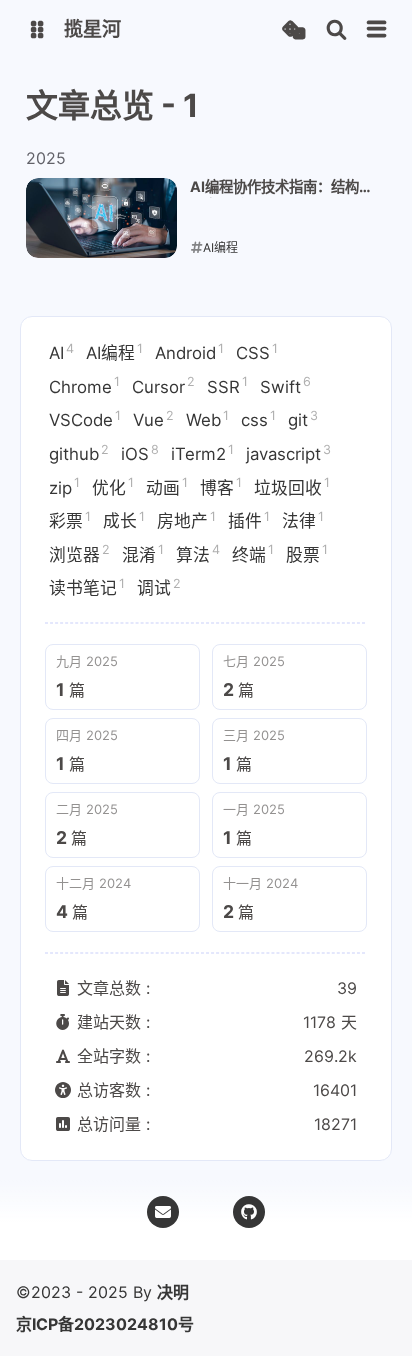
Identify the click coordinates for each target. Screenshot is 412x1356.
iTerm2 (202, 453)
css (258, 419)
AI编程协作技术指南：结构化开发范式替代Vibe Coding (281, 188)
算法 (198, 553)
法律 (303, 520)
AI (61, 352)
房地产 (186, 520)
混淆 (143, 553)
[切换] (377, 30)
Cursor (163, 385)
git (303, 419)
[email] (163, 1212)
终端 (253, 553)
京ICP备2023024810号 (105, 1324)
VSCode (85, 419)
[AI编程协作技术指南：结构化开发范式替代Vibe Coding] (101, 218)
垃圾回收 (292, 486)
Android (189, 352)
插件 (249, 520)
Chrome (84, 385)
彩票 (70, 520)
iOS (140, 453)
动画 (167, 486)
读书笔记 (87, 587)
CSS (257, 352)
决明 (173, 1292)
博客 (221, 486)
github (79, 453)
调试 (159, 587)
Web (207, 419)
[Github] (249, 1212)
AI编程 (114, 352)
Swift (285, 385)
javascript (288, 453)
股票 (307, 553)
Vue (153, 419)
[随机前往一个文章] (293, 30)
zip (64, 486)
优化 (113, 486)
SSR (227, 385)
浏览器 (79, 553)
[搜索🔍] (336, 30)
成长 (124, 520)
